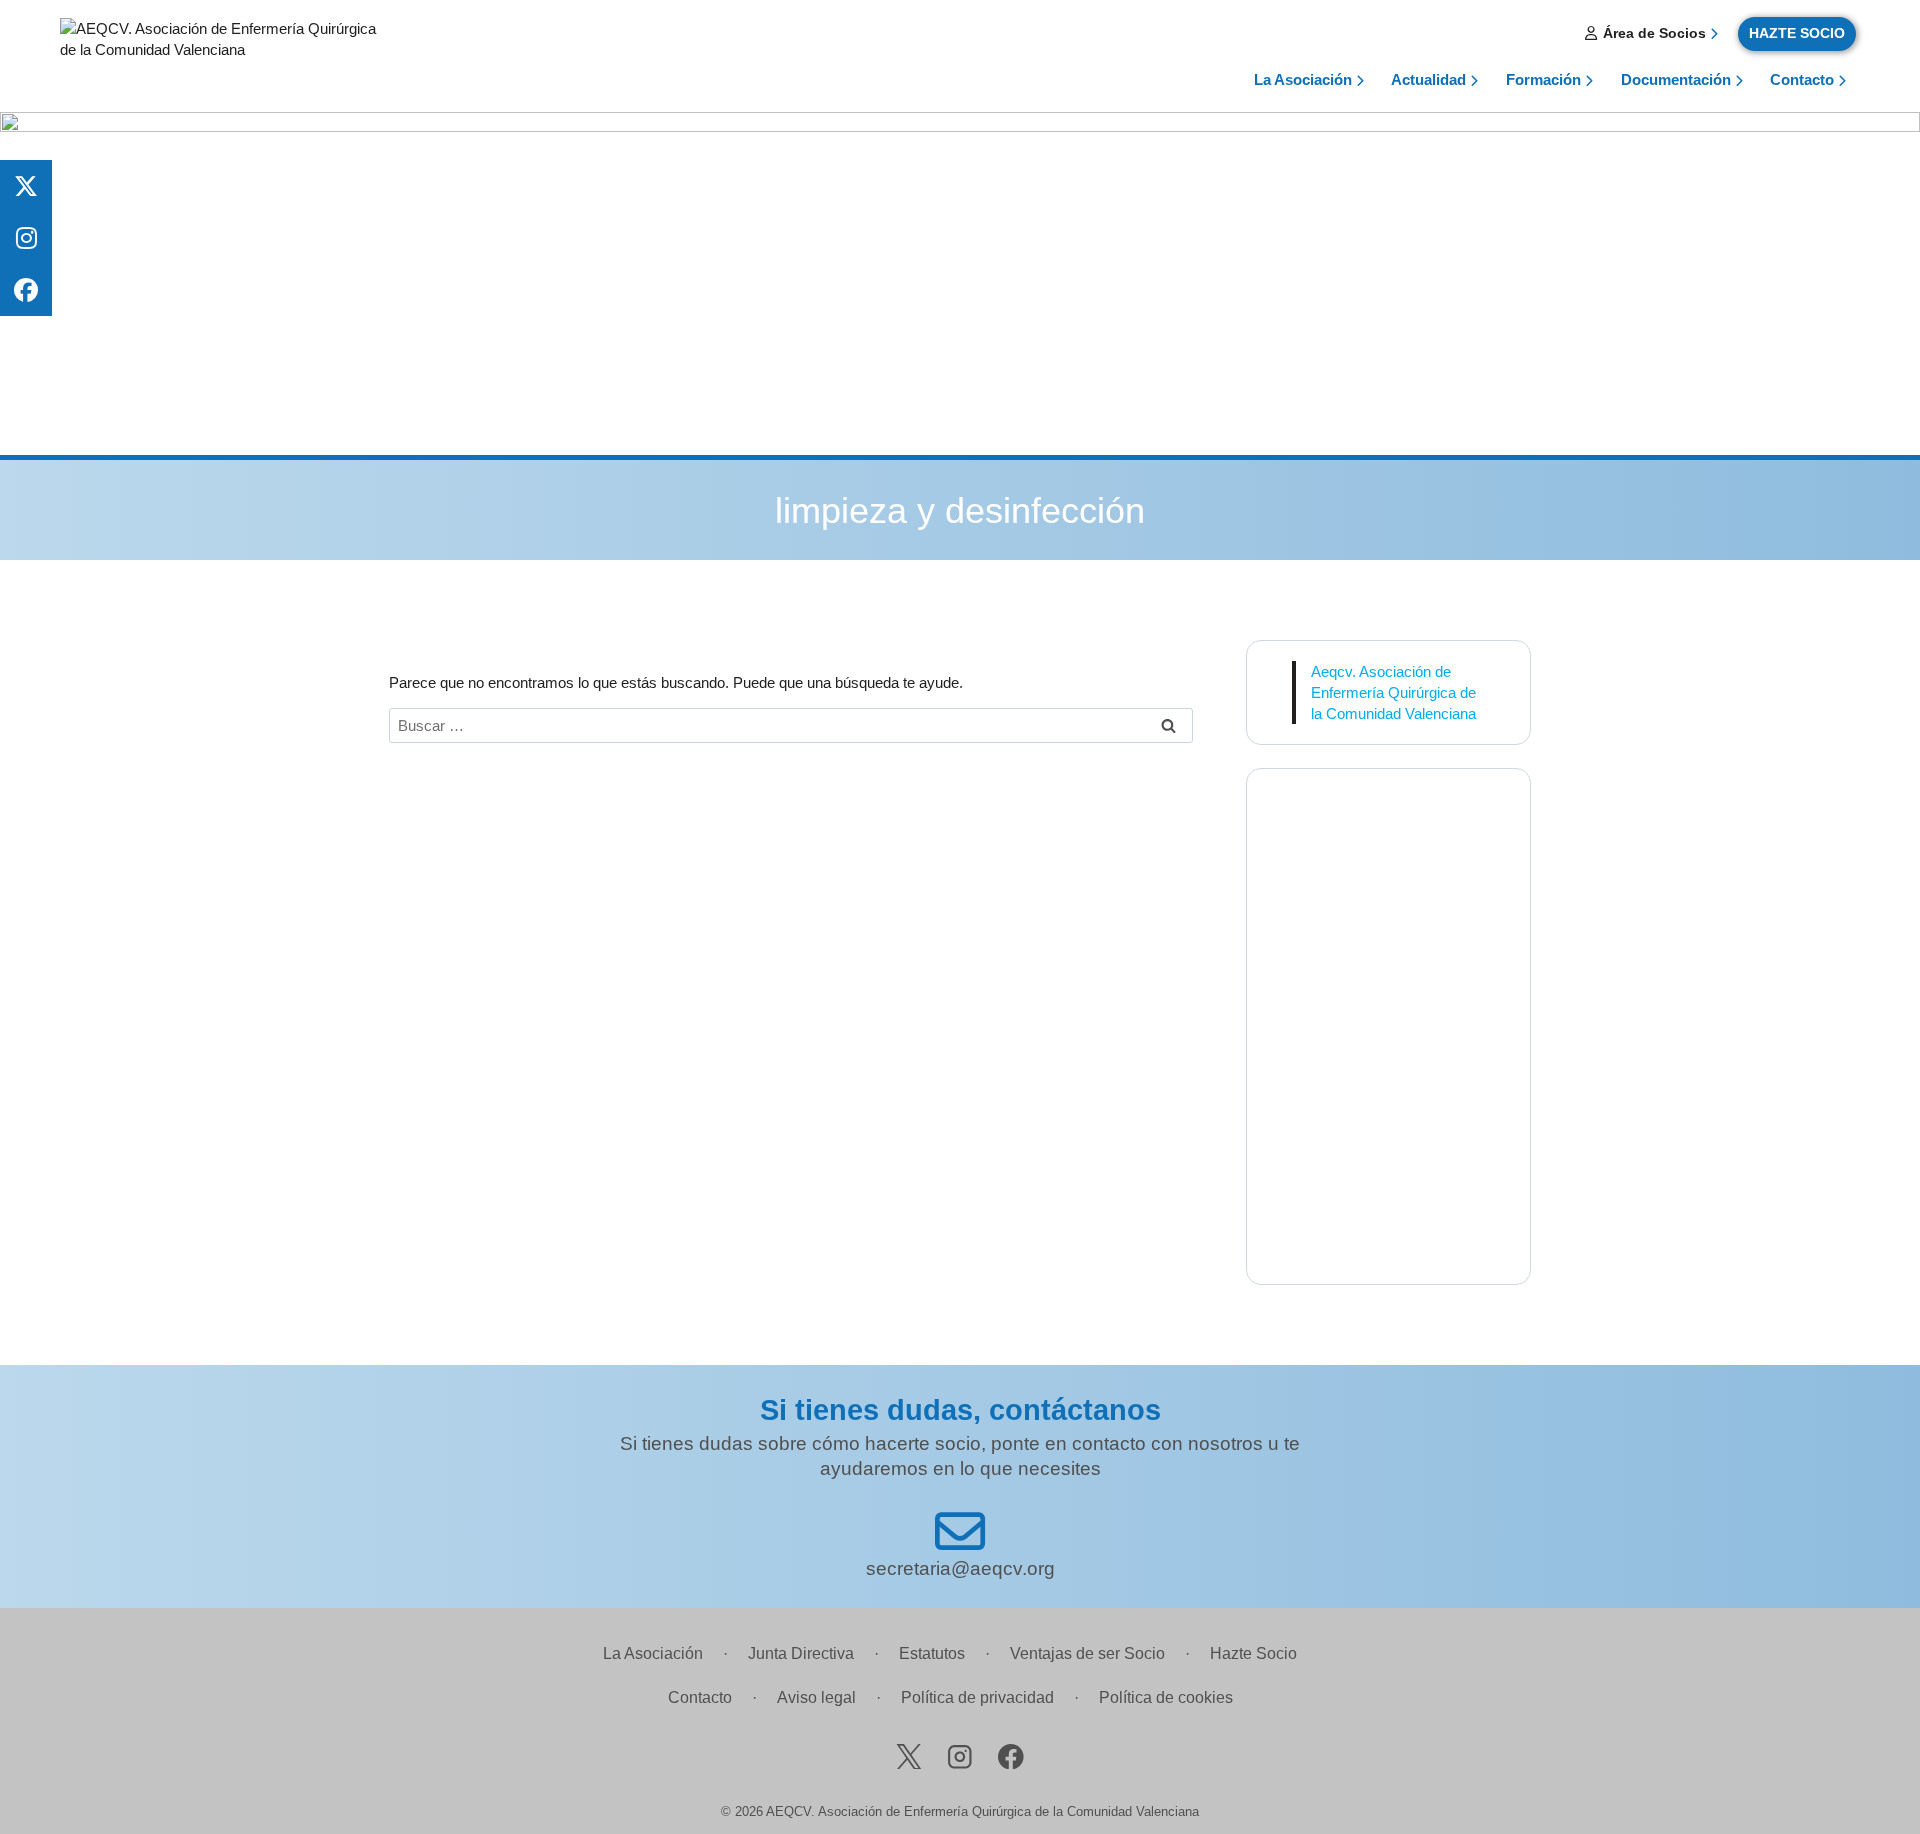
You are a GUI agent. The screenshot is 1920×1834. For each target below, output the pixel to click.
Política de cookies (1166, 1697)
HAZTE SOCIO (1797, 33)
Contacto (1802, 79)
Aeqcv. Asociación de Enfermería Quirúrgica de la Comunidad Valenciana (1393, 692)
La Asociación (653, 1653)
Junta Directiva (801, 1653)
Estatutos (932, 1653)
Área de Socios (1652, 33)
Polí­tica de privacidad (977, 1697)
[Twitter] (908, 1756)
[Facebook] (1011, 1756)
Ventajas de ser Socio (1087, 1653)
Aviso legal (816, 1697)
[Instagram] (959, 1756)
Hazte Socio (1253, 1653)
